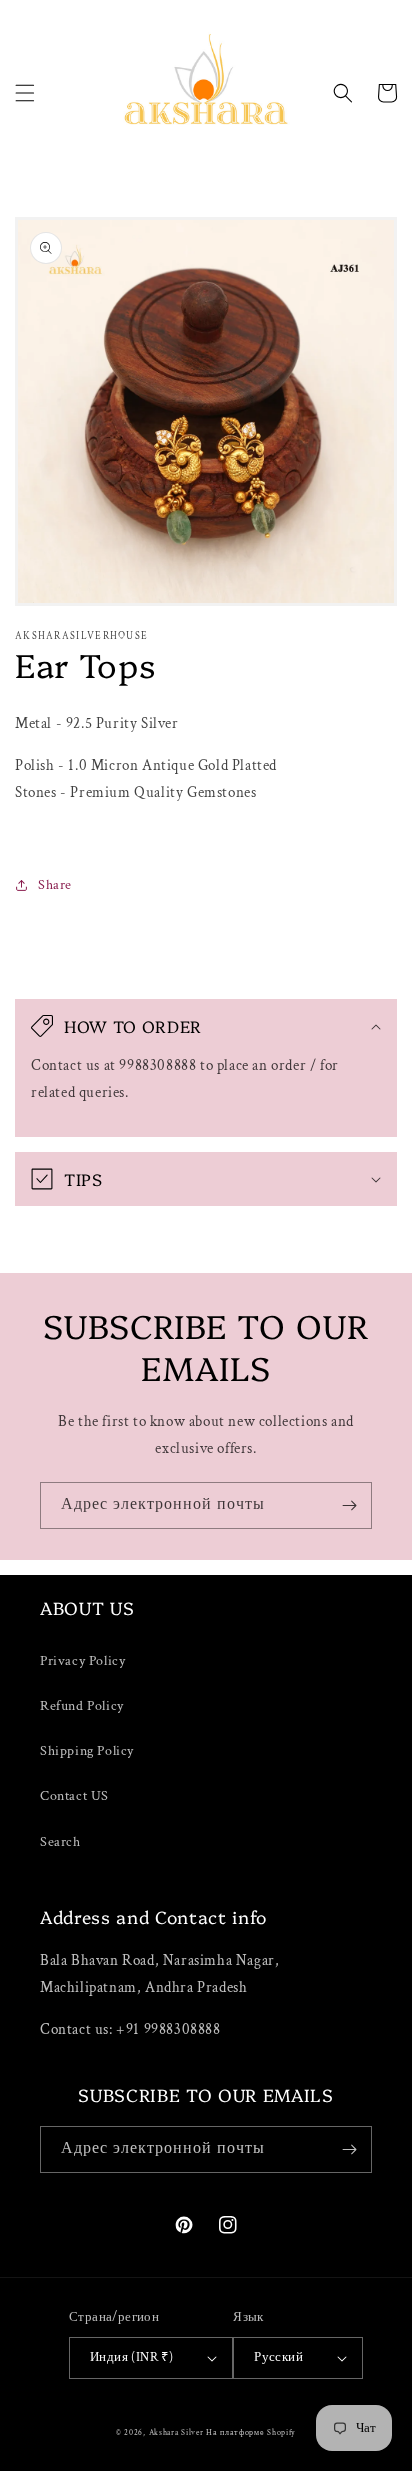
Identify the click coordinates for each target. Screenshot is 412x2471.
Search (60, 1842)
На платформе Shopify (251, 2432)
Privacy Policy (82, 1661)
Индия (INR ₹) (131, 2357)
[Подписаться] (349, 1505)
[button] (25, 93)
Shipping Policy (87, 1751)
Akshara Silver (176, 2432)
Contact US (74, 1796)
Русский (278, 2357)
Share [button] (55, 885)
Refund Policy (82, 1706)
